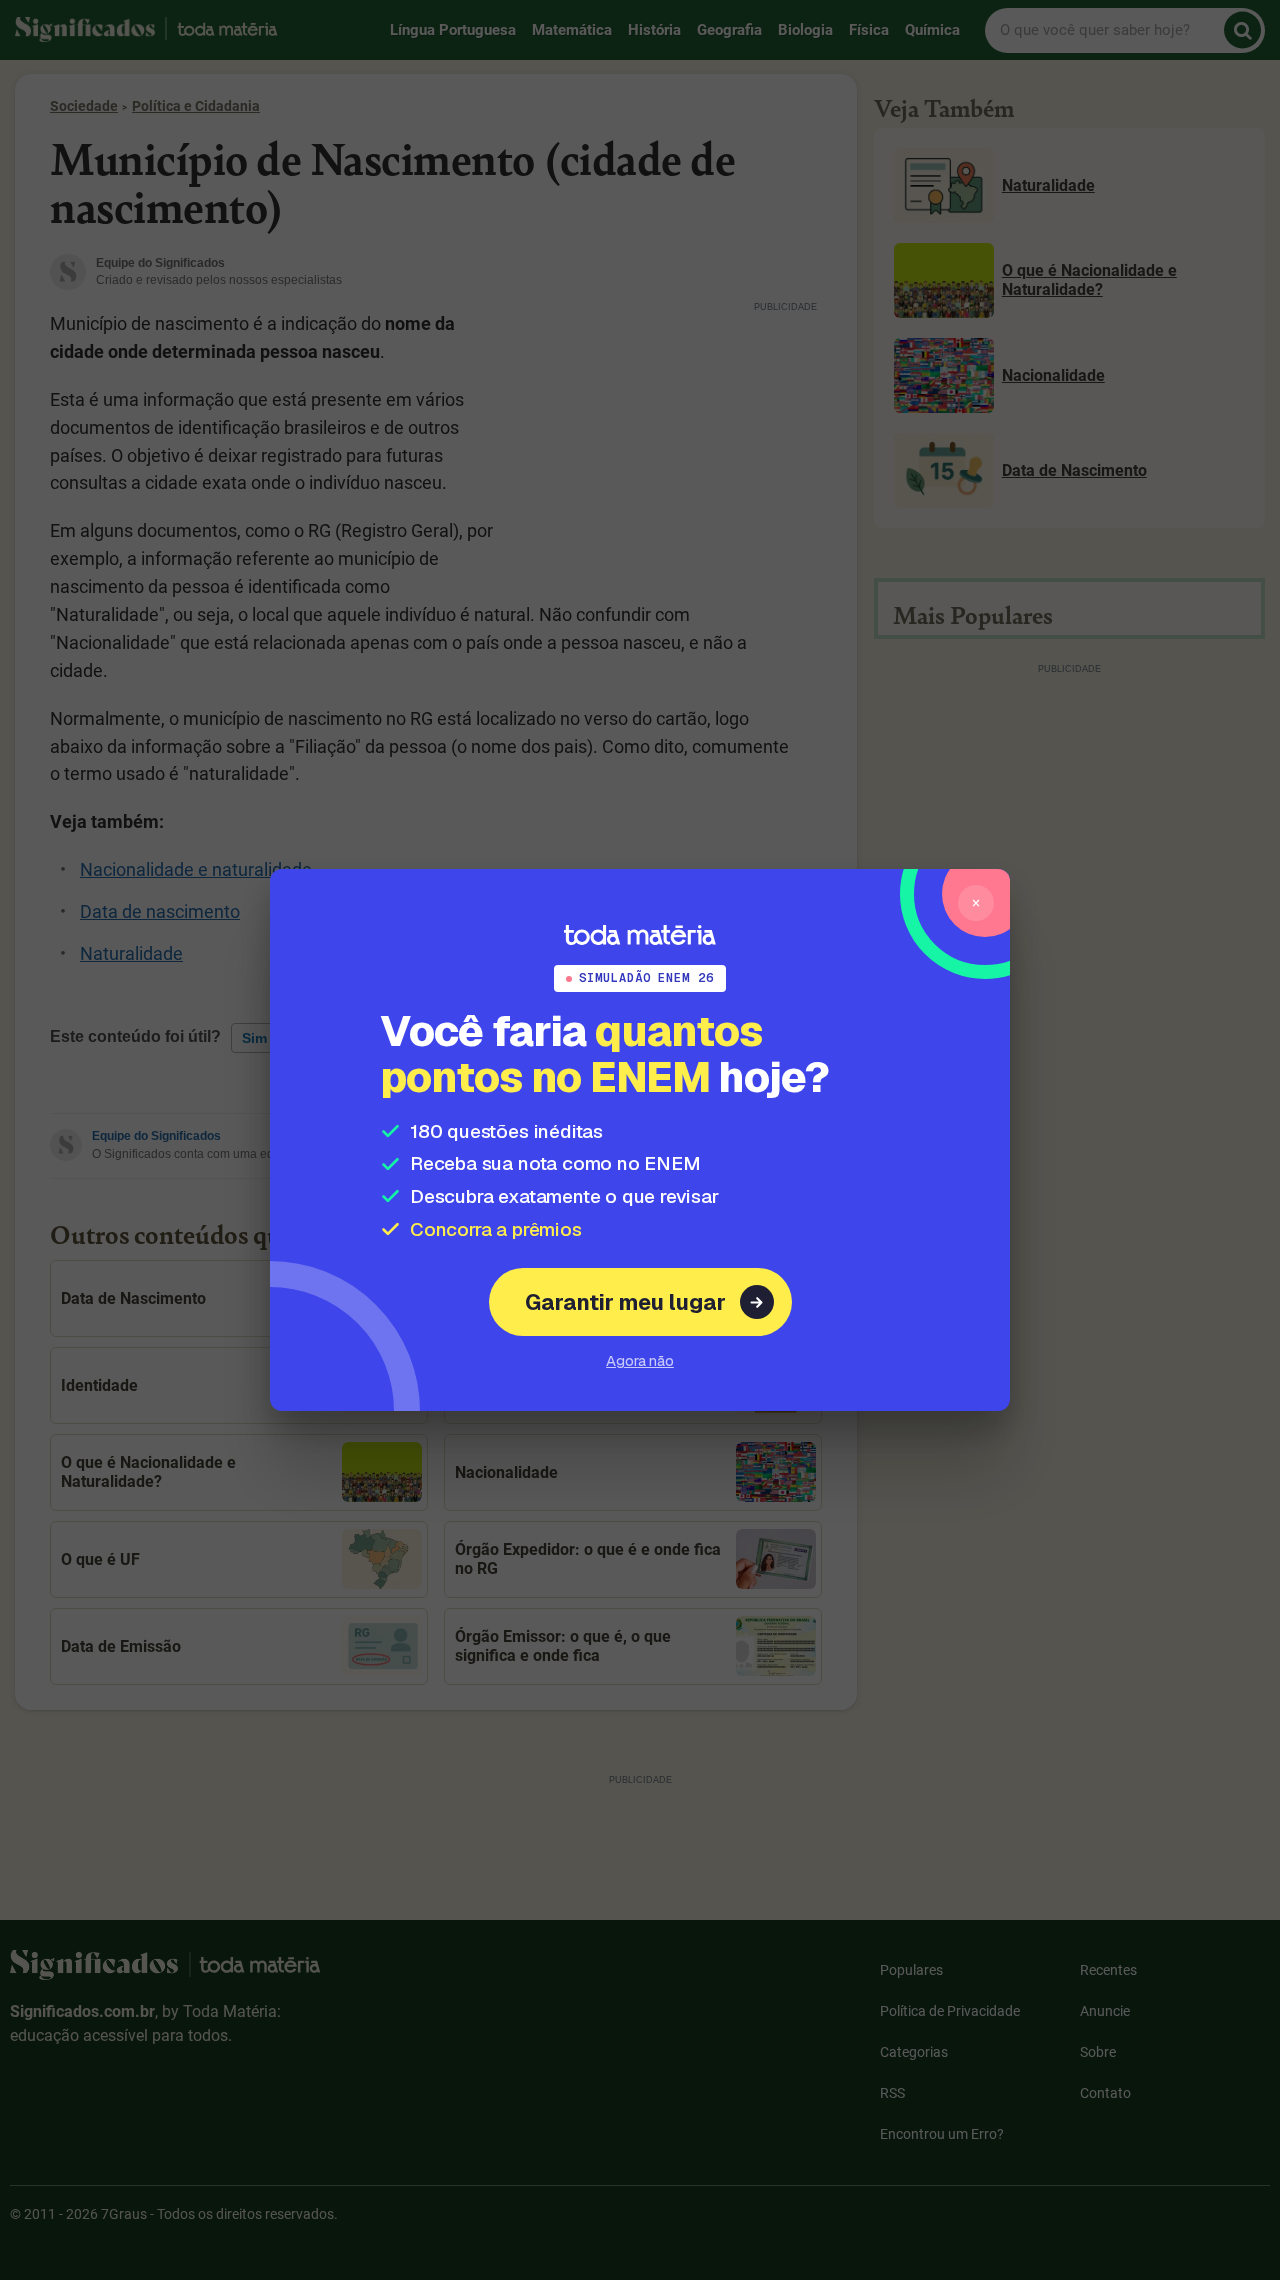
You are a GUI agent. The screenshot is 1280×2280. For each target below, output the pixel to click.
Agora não (640, 1360)
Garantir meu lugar (625, 1302)
